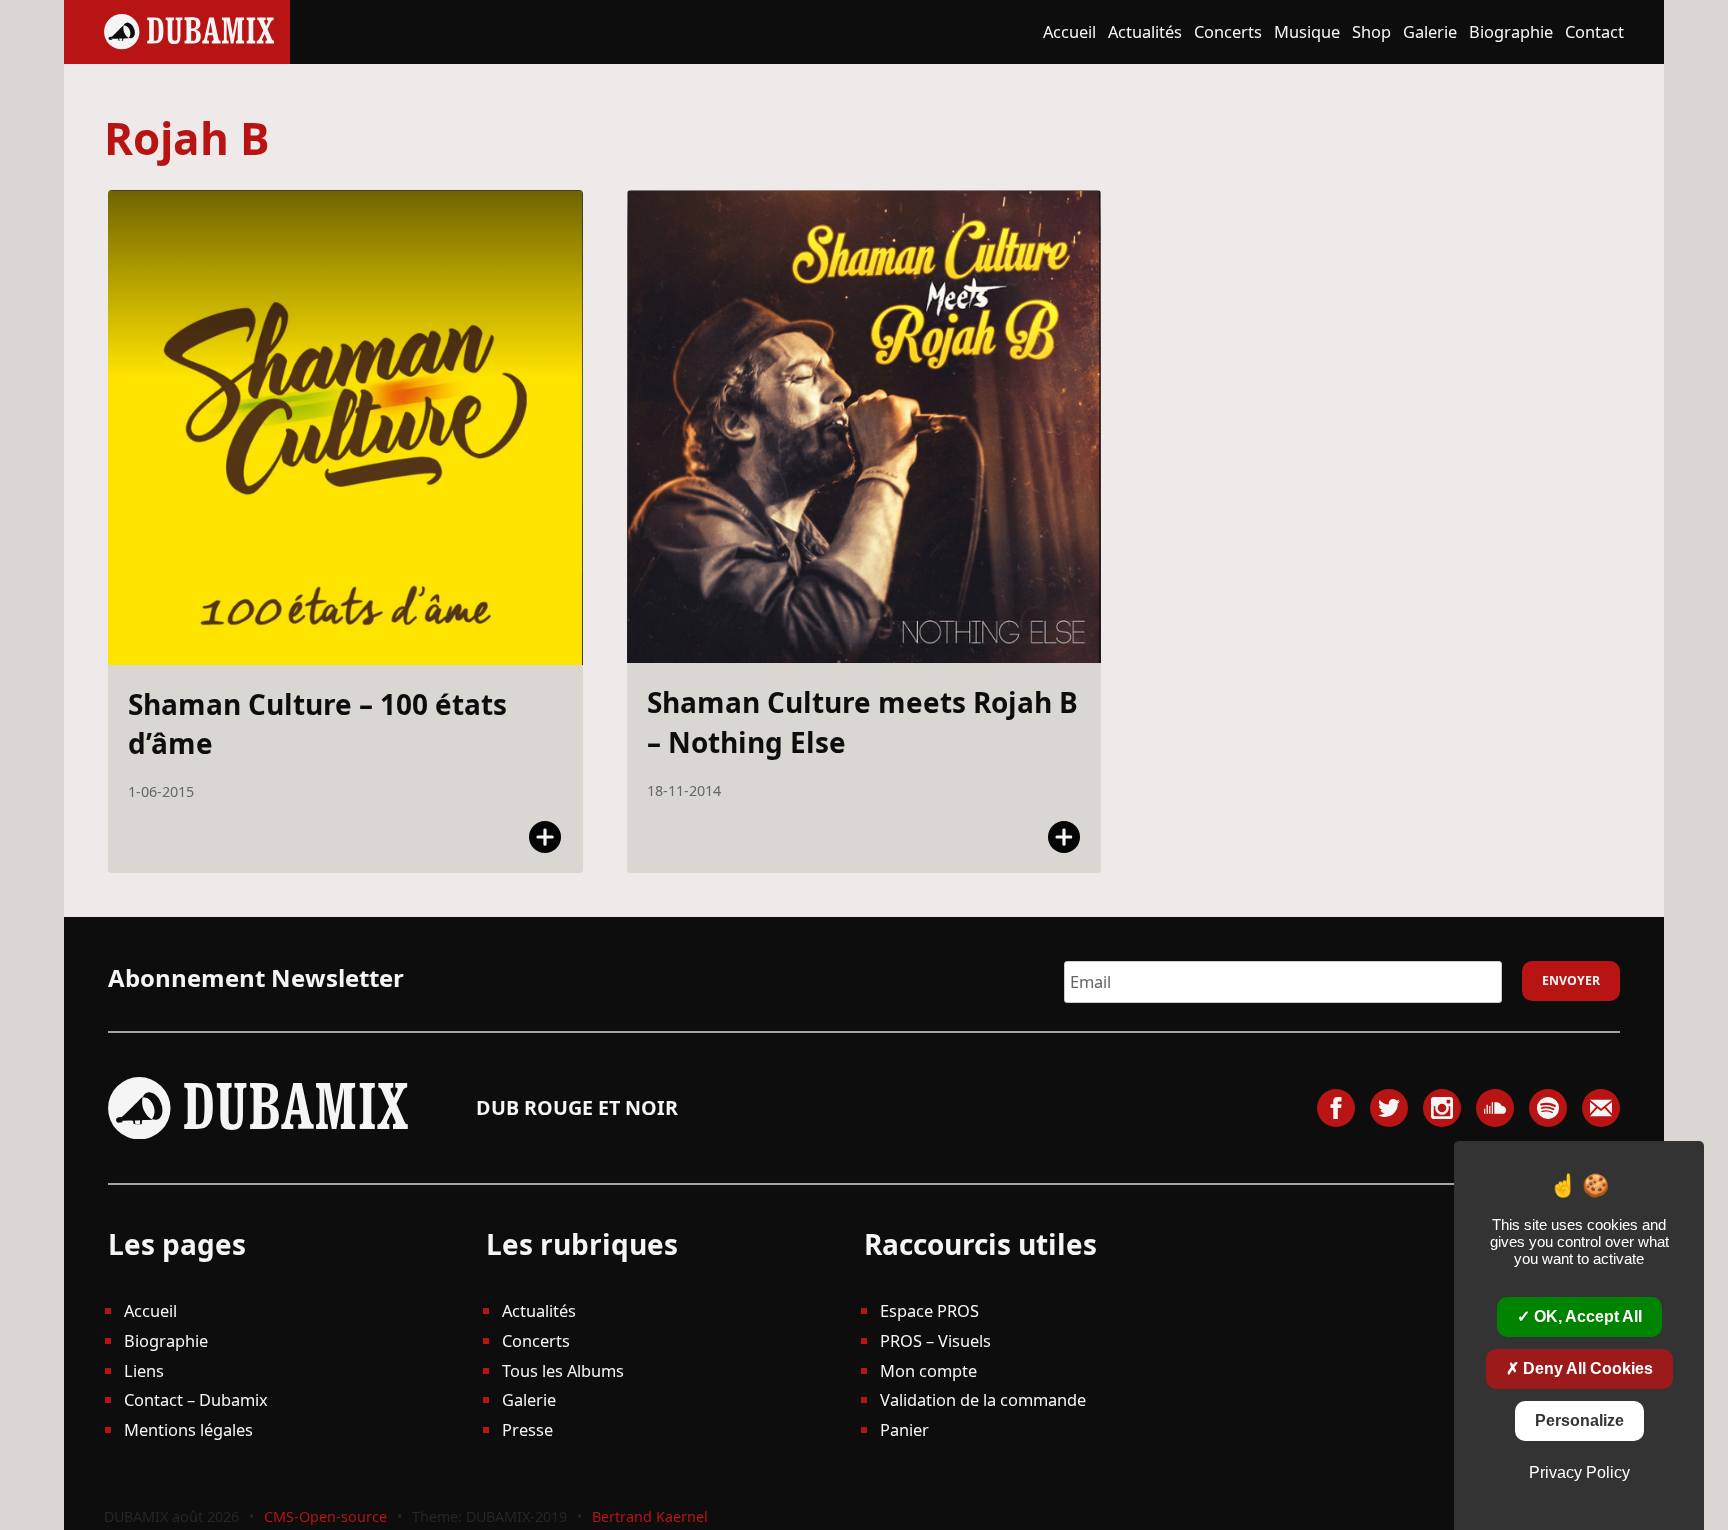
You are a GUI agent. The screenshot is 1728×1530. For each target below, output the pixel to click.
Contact (1594, 31)
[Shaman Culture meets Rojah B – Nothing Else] (864, 427)
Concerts (1228, 31)
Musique (1307, 31)
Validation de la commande (983, 1399)
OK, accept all (1586, 1316)
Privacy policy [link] (1579, 1472)
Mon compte (928, 1370)
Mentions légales (188, 1429)
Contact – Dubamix (196, 1399)
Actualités (1145, 31)
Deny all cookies (1586, 1368)
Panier (904, 1429)
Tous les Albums (563, 1370)
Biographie (1511, 31)
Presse (527, 1429)
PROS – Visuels (935, 1340)
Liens (144, 1370)
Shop (1371, 31)
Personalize (1579, 1420)
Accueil (1069, 31)
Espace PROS (929, 1310)
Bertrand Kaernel (650, 1516)
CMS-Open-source (327, 1516)
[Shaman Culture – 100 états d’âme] (345, 427)
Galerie (1430, 31)
